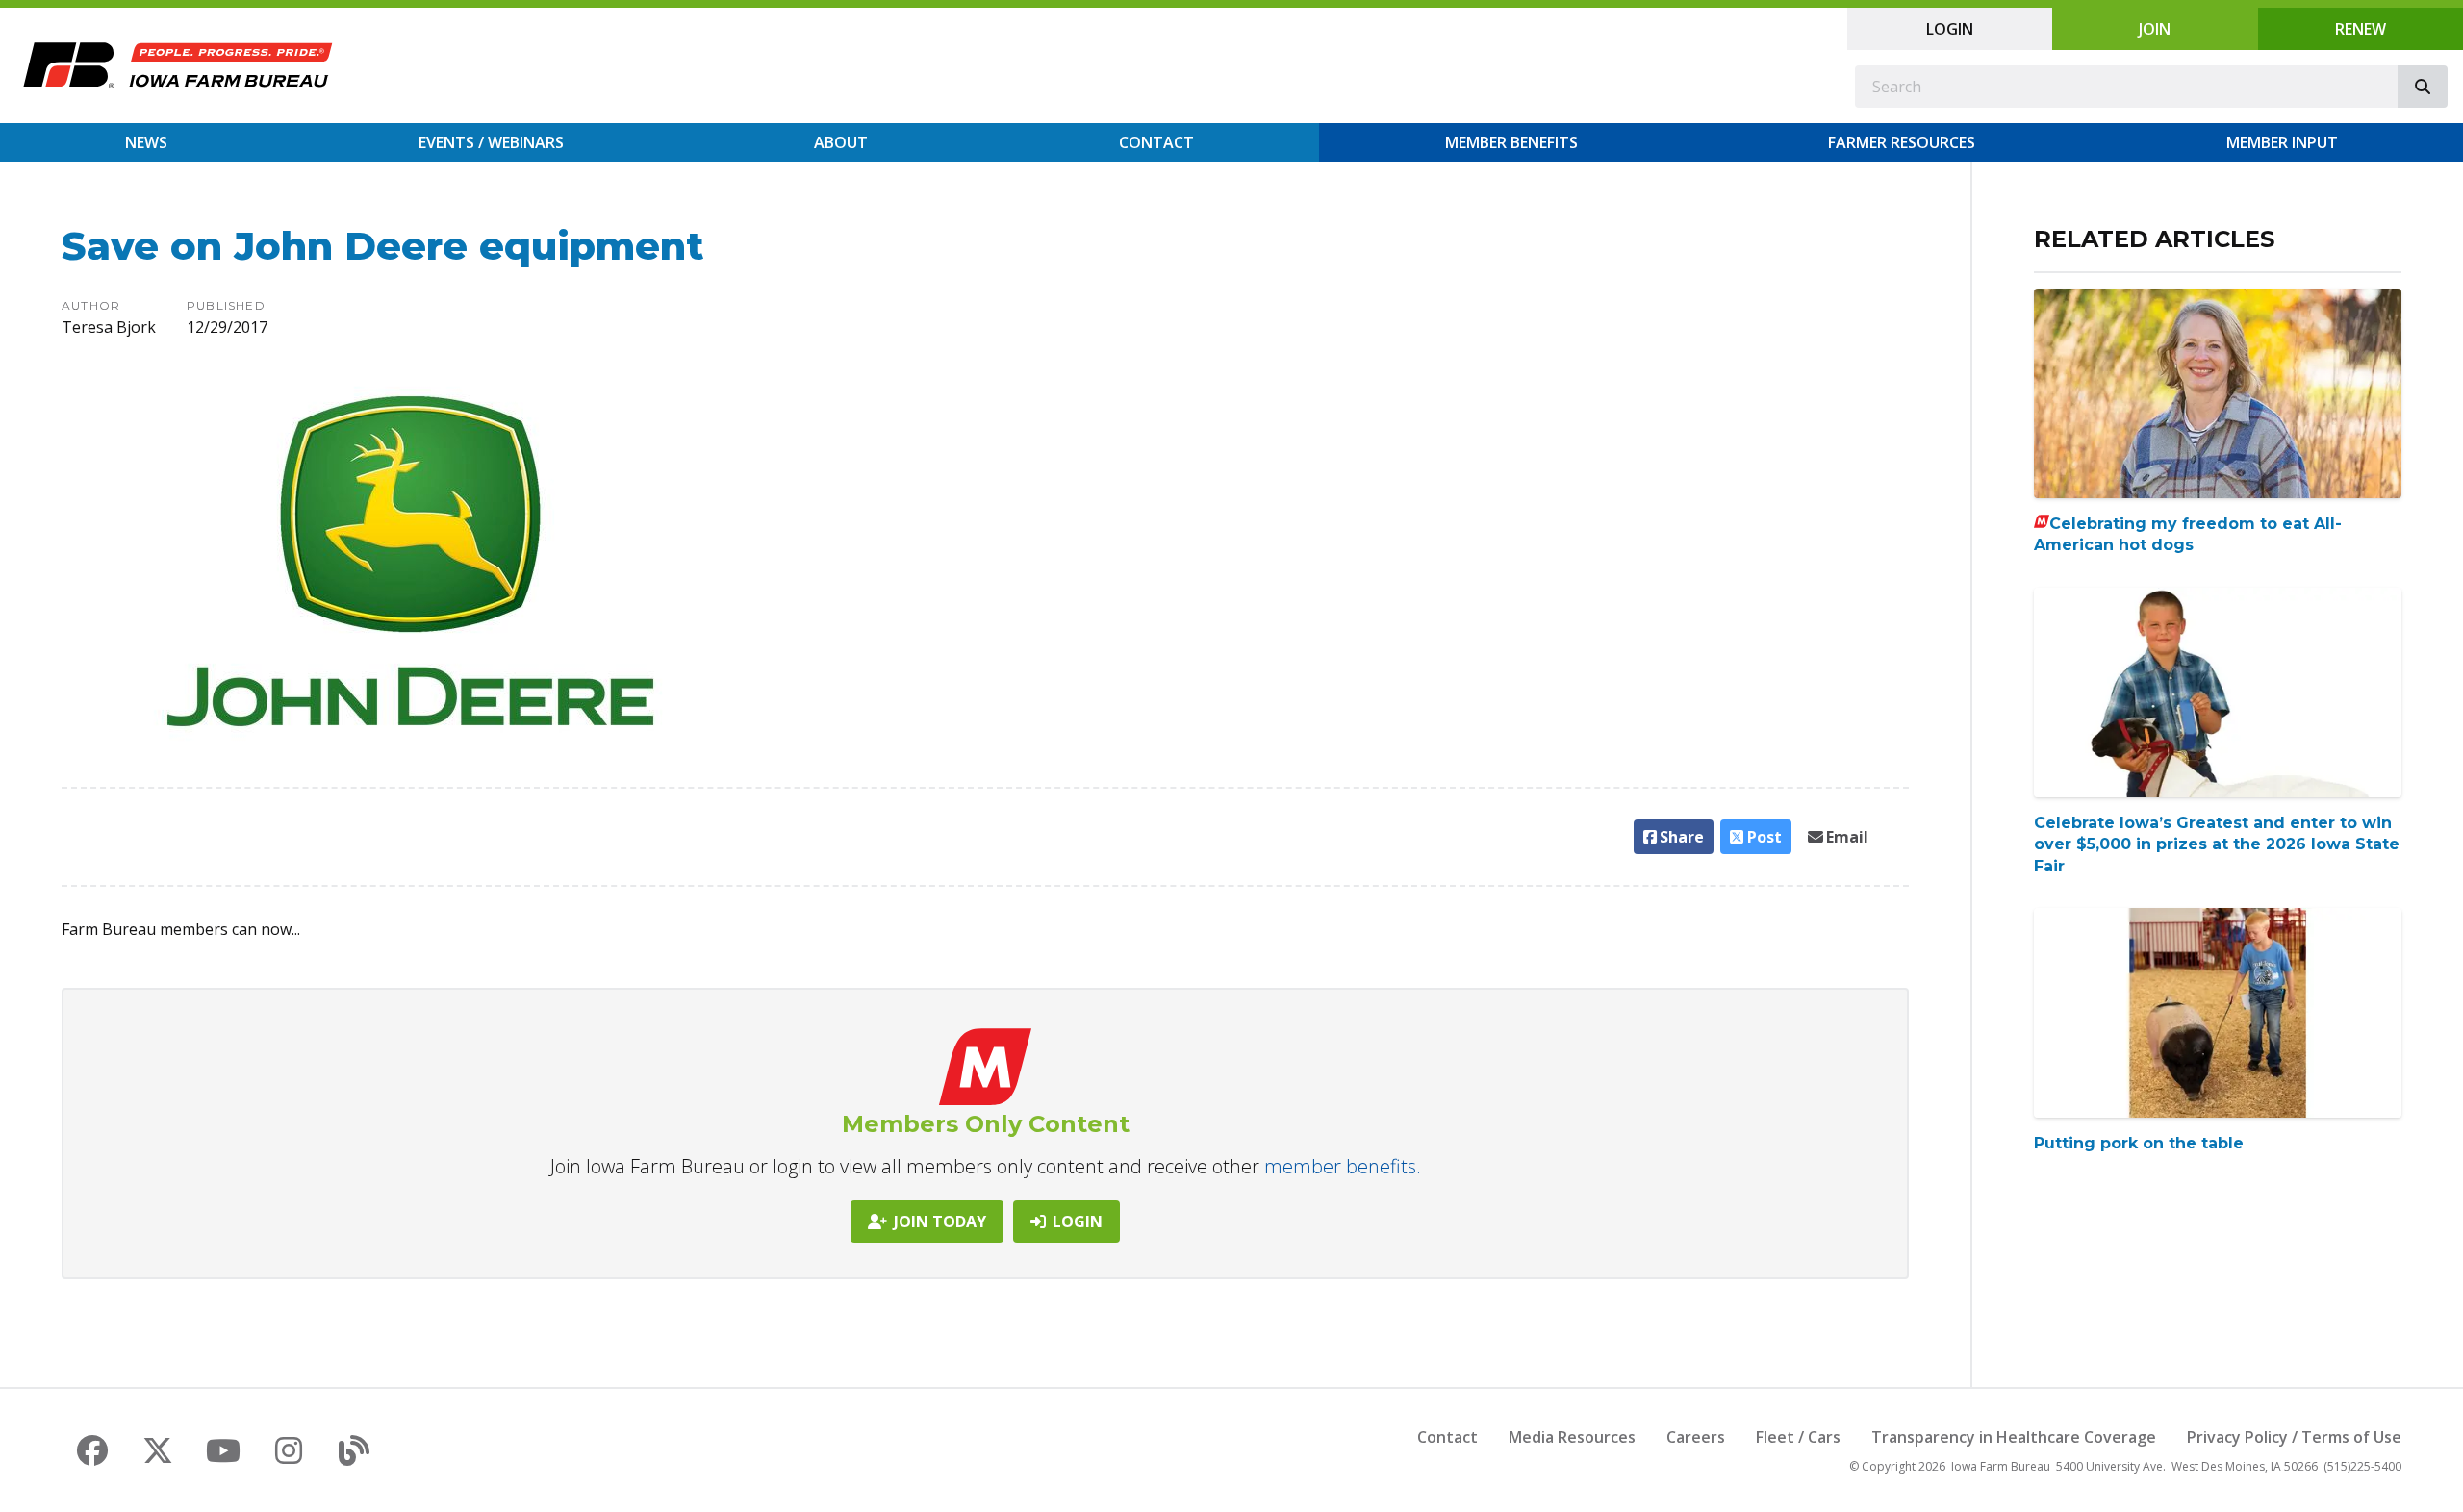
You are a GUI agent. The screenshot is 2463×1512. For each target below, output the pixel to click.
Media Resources (1572, 1437)
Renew (2361, 29)
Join (2155, 29)
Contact (1156, 142)
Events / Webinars (491, 142)
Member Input (2282, 142)
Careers (1696, 1437)
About (841, 142)
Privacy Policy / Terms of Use (2294, 1437)
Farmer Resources (1902, 142)
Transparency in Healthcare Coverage (2014, 1437)
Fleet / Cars (1798, 1437)
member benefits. (1343, 1166)
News (146, 142)
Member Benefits (1511, 142)
